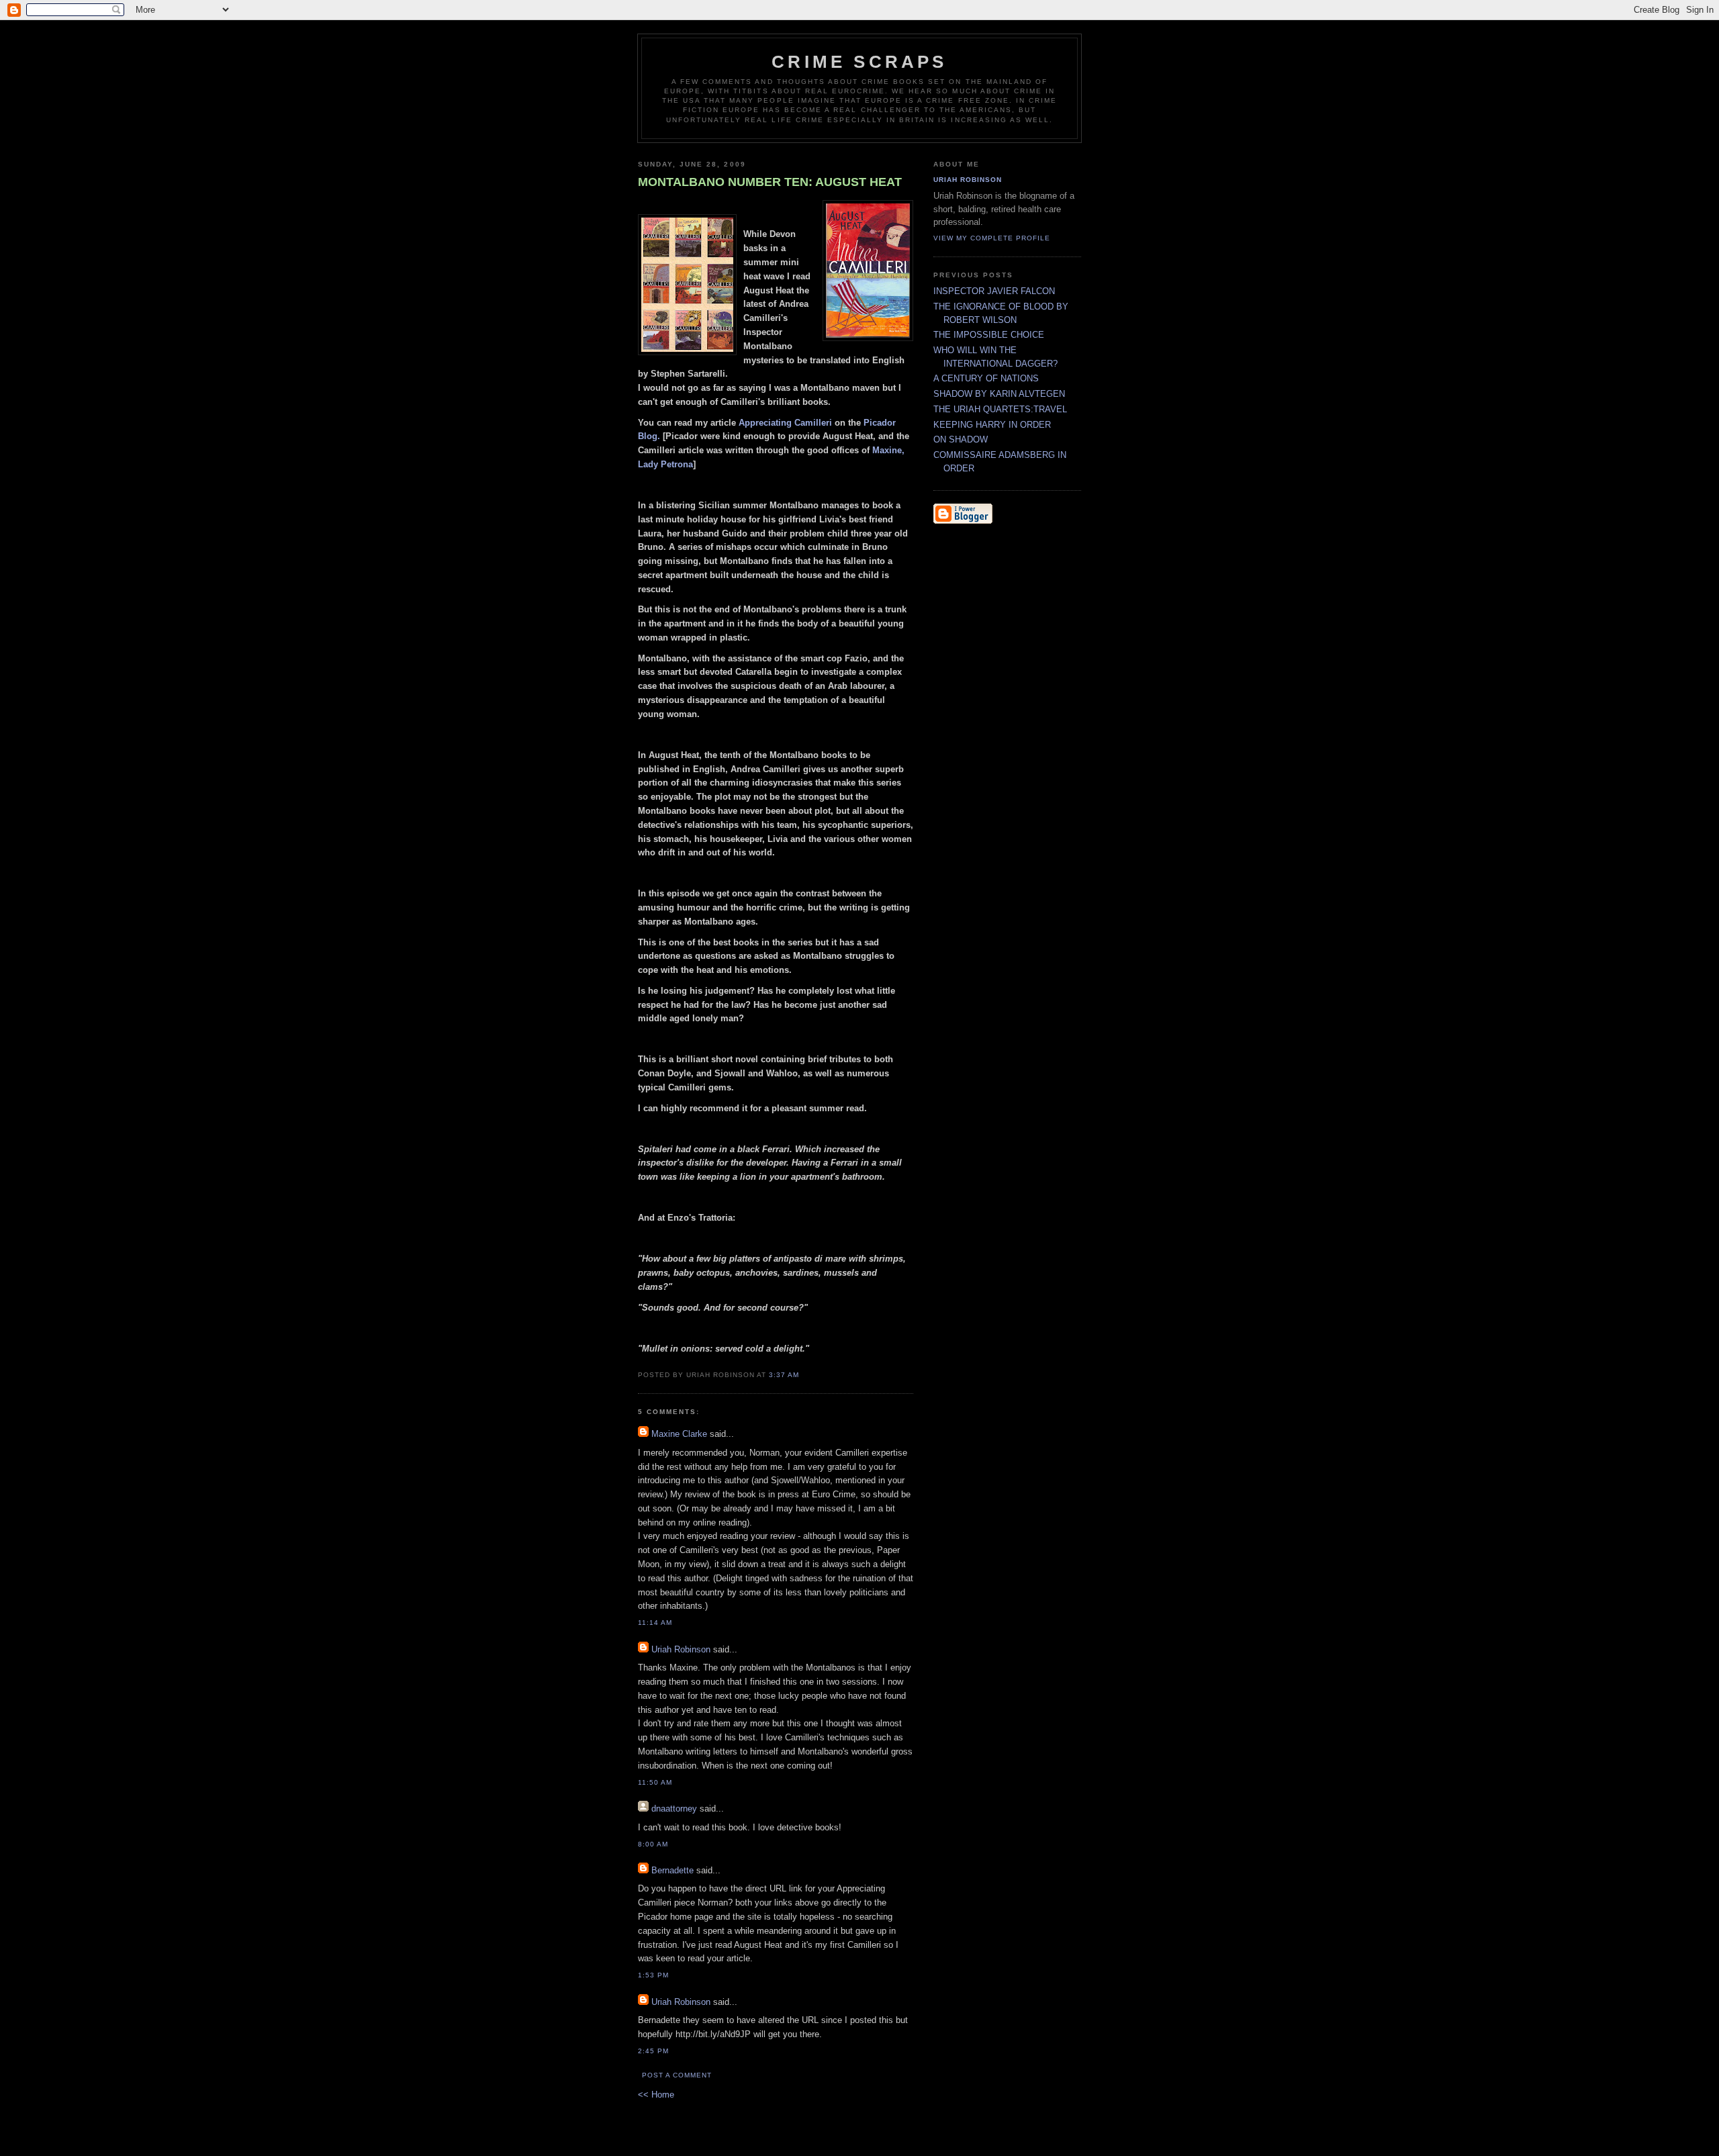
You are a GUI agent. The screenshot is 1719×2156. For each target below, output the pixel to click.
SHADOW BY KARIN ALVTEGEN (999, 394)
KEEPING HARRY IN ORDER (992, 425)
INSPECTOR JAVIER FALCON (994, 291)
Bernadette (672, 1870)
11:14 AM (655, 1623)
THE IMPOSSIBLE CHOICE (989, 335)
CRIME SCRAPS (859, 62)
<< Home (656, 2095)
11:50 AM (655, 1782)
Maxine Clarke (679, 1434)
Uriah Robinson (681, 1649)
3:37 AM (784, 1375)
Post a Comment (677, 2075)
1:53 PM (653, 1975)
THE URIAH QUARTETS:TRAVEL (1000, 409)
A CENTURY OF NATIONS (986, 378)
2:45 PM (653, 2051)
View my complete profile (992, 238)
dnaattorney (674, 1809)
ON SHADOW (961, 439)
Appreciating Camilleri (785, 423)
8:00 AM (653, 1844)
